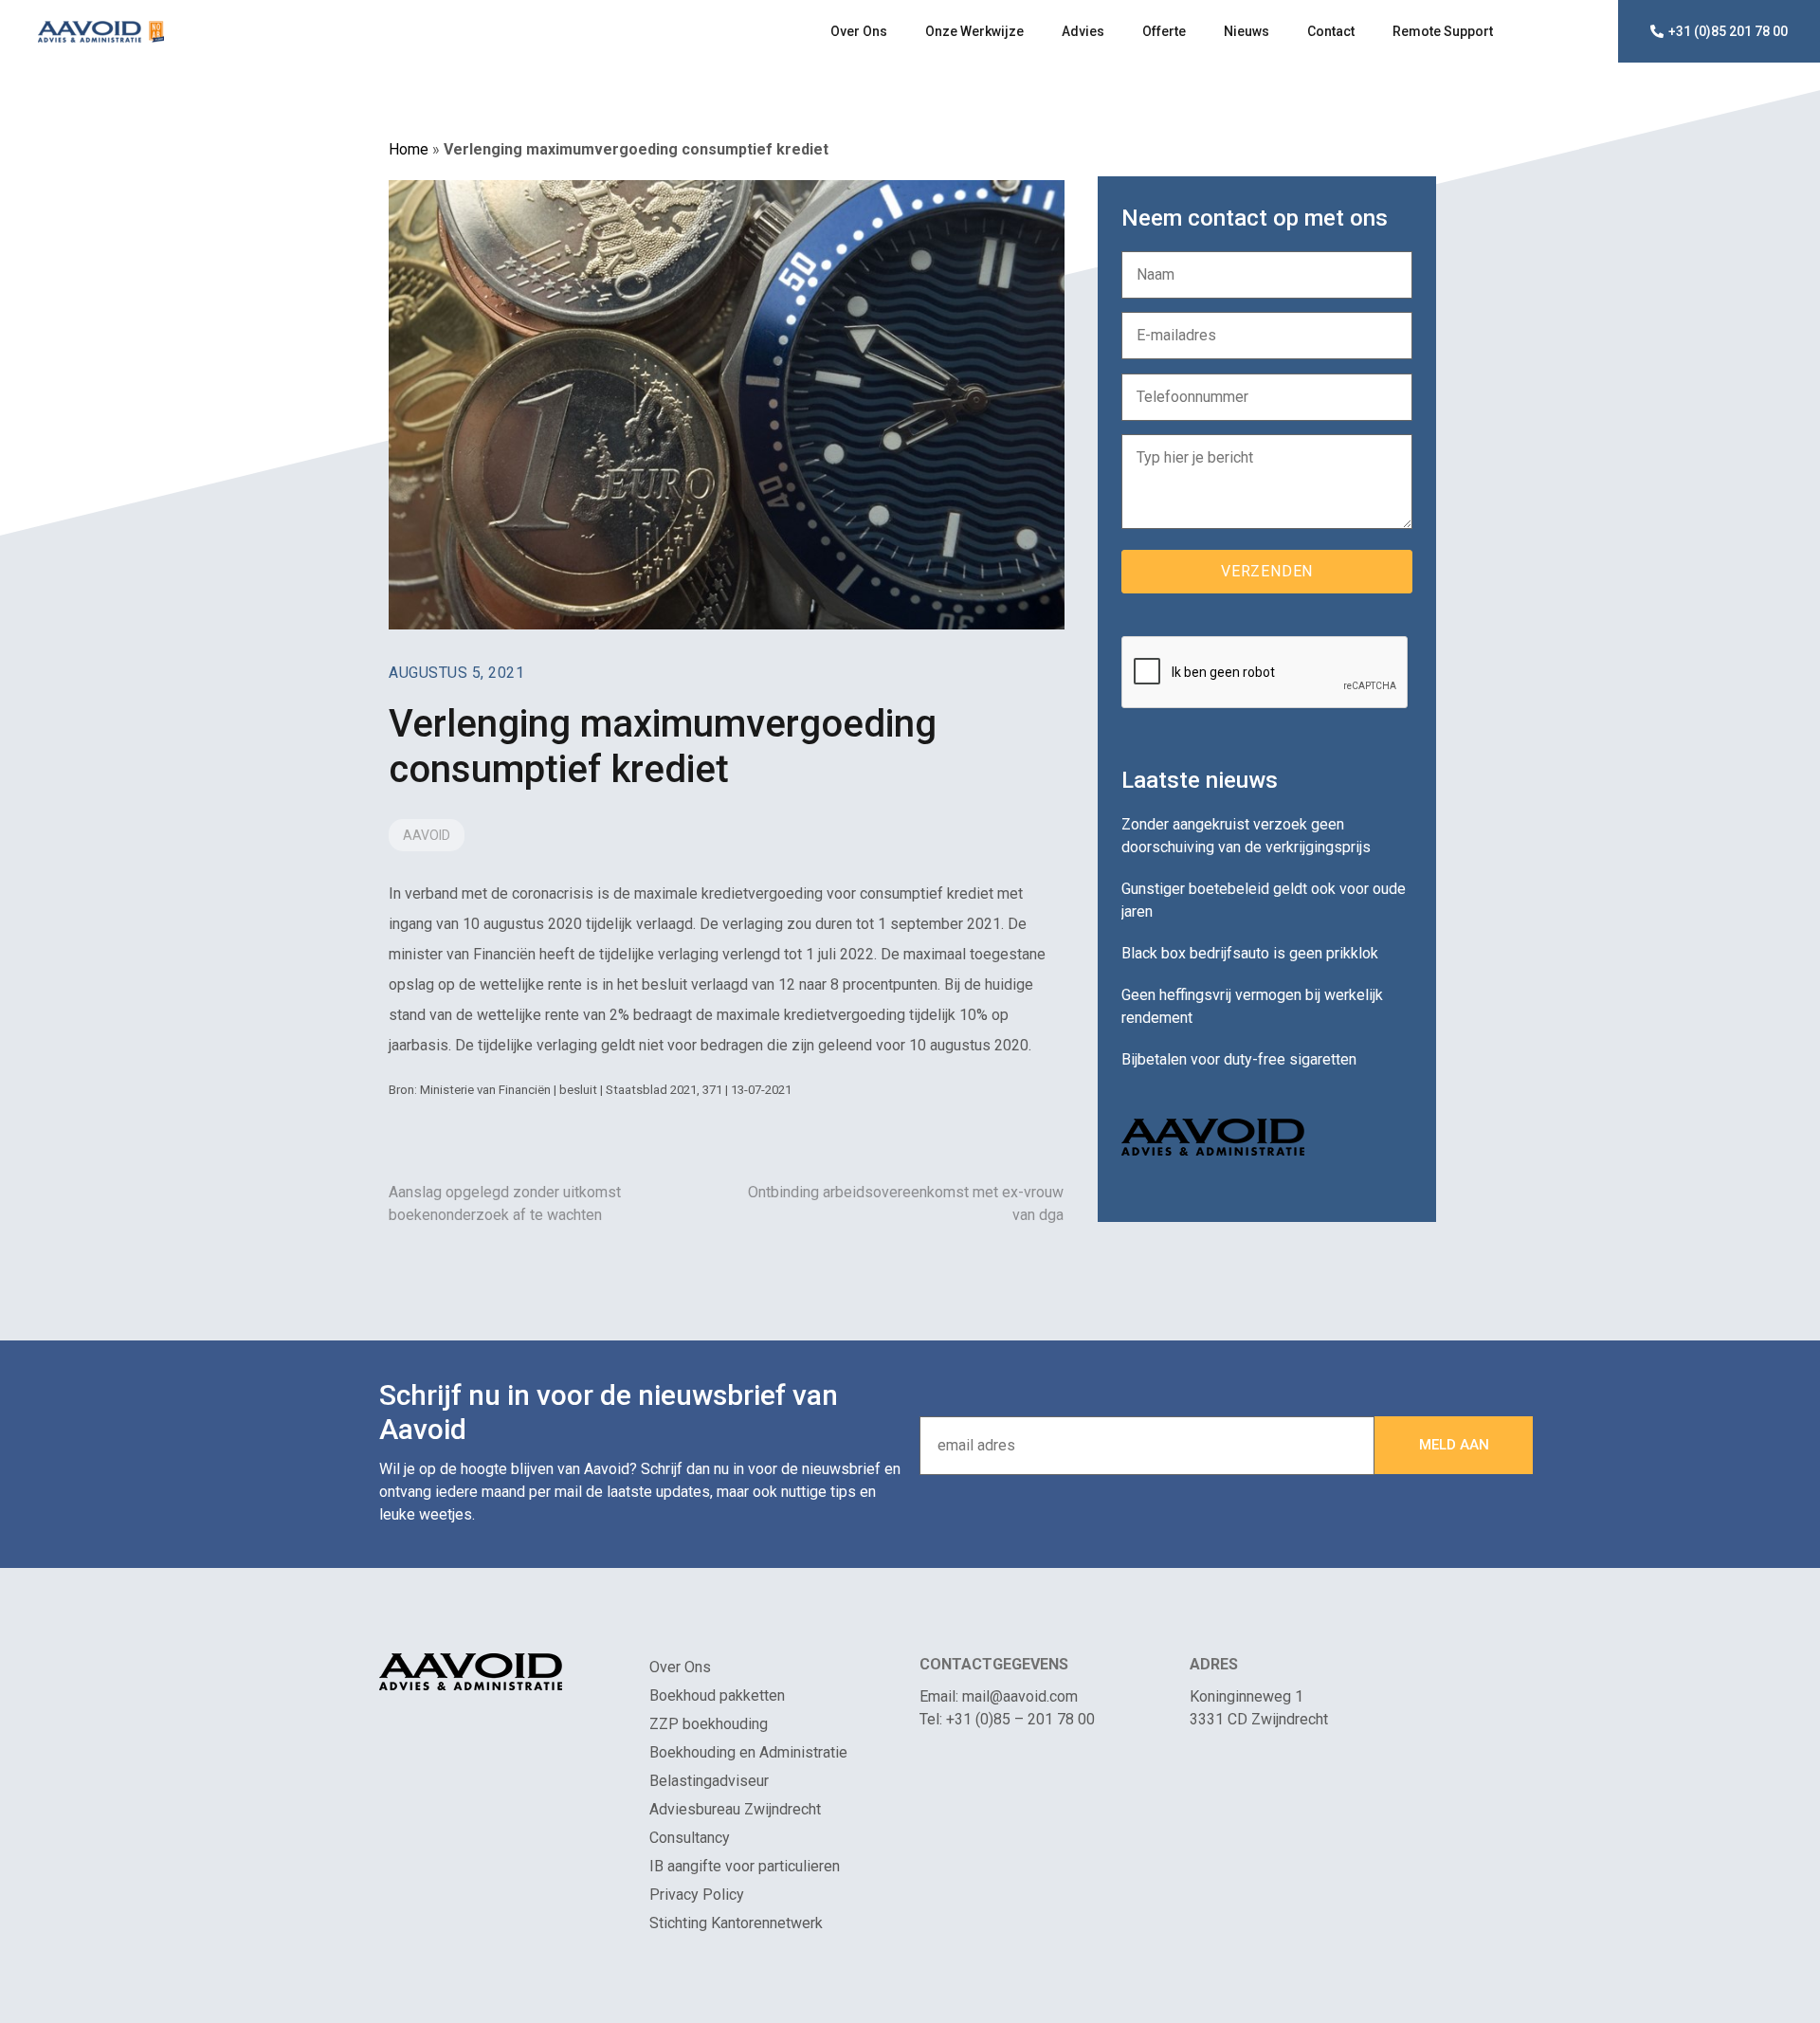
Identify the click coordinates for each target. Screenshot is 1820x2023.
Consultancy (690, 1838)
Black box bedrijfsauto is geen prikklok (1250, 953)
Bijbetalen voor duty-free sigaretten (1239, 1059)
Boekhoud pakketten (717, 1695)
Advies (1083, 31)
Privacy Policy (697, 1895)
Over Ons (859, 31)
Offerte (1164, 31)
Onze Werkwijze (974, 31)
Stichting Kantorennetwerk (736, 1923)
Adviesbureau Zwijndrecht (735, 1809)
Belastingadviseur (709, 1781)
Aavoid (427, 835)
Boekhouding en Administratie (748, 1752)
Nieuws (1247, 31)
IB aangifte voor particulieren (745, 1866)
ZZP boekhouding (709, 1724)
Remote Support (1443, 31)
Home (409, 149)
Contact (1331, 31)
